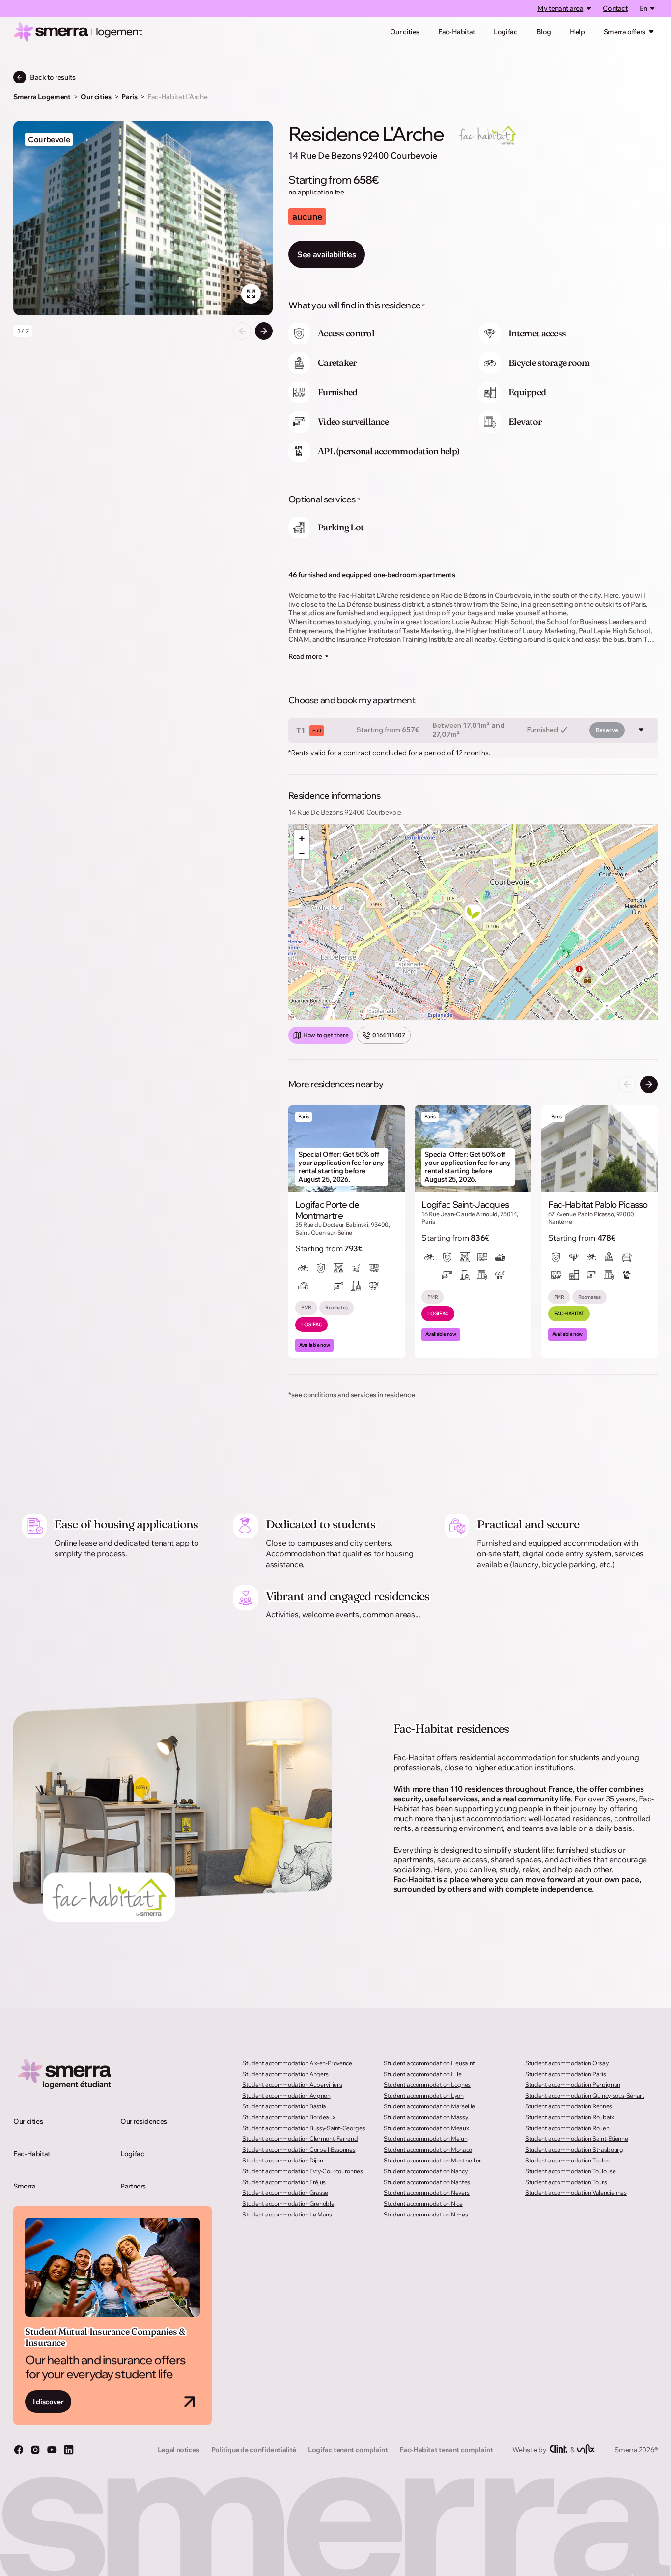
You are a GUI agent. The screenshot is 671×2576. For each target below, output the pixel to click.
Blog (544, 32)
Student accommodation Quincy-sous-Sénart (585, 2095)
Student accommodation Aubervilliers (292, 2085)
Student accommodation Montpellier (433, 2160)
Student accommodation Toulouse (570, 2171)
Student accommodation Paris (565, 2074)
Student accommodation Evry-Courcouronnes (303, 2171)
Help (577, 32)
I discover (48, 2402)
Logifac (505, 32)
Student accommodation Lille (422, 2074)
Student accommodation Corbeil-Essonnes (299, 2149)
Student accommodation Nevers (427, 2193)
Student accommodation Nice (423, 2203)
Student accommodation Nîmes (426, 2214)
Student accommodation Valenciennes (576, 2193)
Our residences (144, 2121)
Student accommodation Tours (566, 2182)
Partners (133, 2186)
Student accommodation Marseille (429, 2106)
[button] (473, 913)
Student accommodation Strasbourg (574, 2149)
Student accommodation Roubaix (570, 2117)
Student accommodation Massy (426, 2117)
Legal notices (179, 2450)
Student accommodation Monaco (428, 2149)
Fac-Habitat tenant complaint (446, 2450)
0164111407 (389, 1035)
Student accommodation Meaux (426, 2128)
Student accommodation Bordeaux (289, 2117)
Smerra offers (625, 32)
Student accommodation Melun (425, 2139)
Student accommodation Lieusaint (429, 2063)
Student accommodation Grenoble (288, 2203)
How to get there (326, 1035)
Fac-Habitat (457, 32)
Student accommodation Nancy (425, 2171)
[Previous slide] (242, 331)
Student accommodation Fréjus (284, 2182)
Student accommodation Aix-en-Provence (297, 2063)
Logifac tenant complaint (348, 2450)
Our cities (405, 32)
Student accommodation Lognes (427, 2085)
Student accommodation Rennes (569, 2106)
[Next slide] (264, 331)
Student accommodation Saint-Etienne (576, 2139)
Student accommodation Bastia (284, 2106)
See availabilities (327, 254)
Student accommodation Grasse (285, 2193)
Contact (615, 8)
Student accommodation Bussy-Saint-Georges (304, 2128)
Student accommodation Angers (285, 2074)
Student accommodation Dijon (282, 2160)
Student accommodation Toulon (567, 2160)
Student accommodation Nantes (427, 2182)
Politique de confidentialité (254, 2450)
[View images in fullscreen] (251, 294)
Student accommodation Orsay (567, 2063)
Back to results (53, 77)
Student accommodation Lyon (424, 2095)
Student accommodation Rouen (567, 2128)
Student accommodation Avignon (286, 2095)
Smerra (25, 2186)
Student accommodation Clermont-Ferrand (300, 2139)
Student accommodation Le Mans (287, 2214)
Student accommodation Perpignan (573, 2085)
